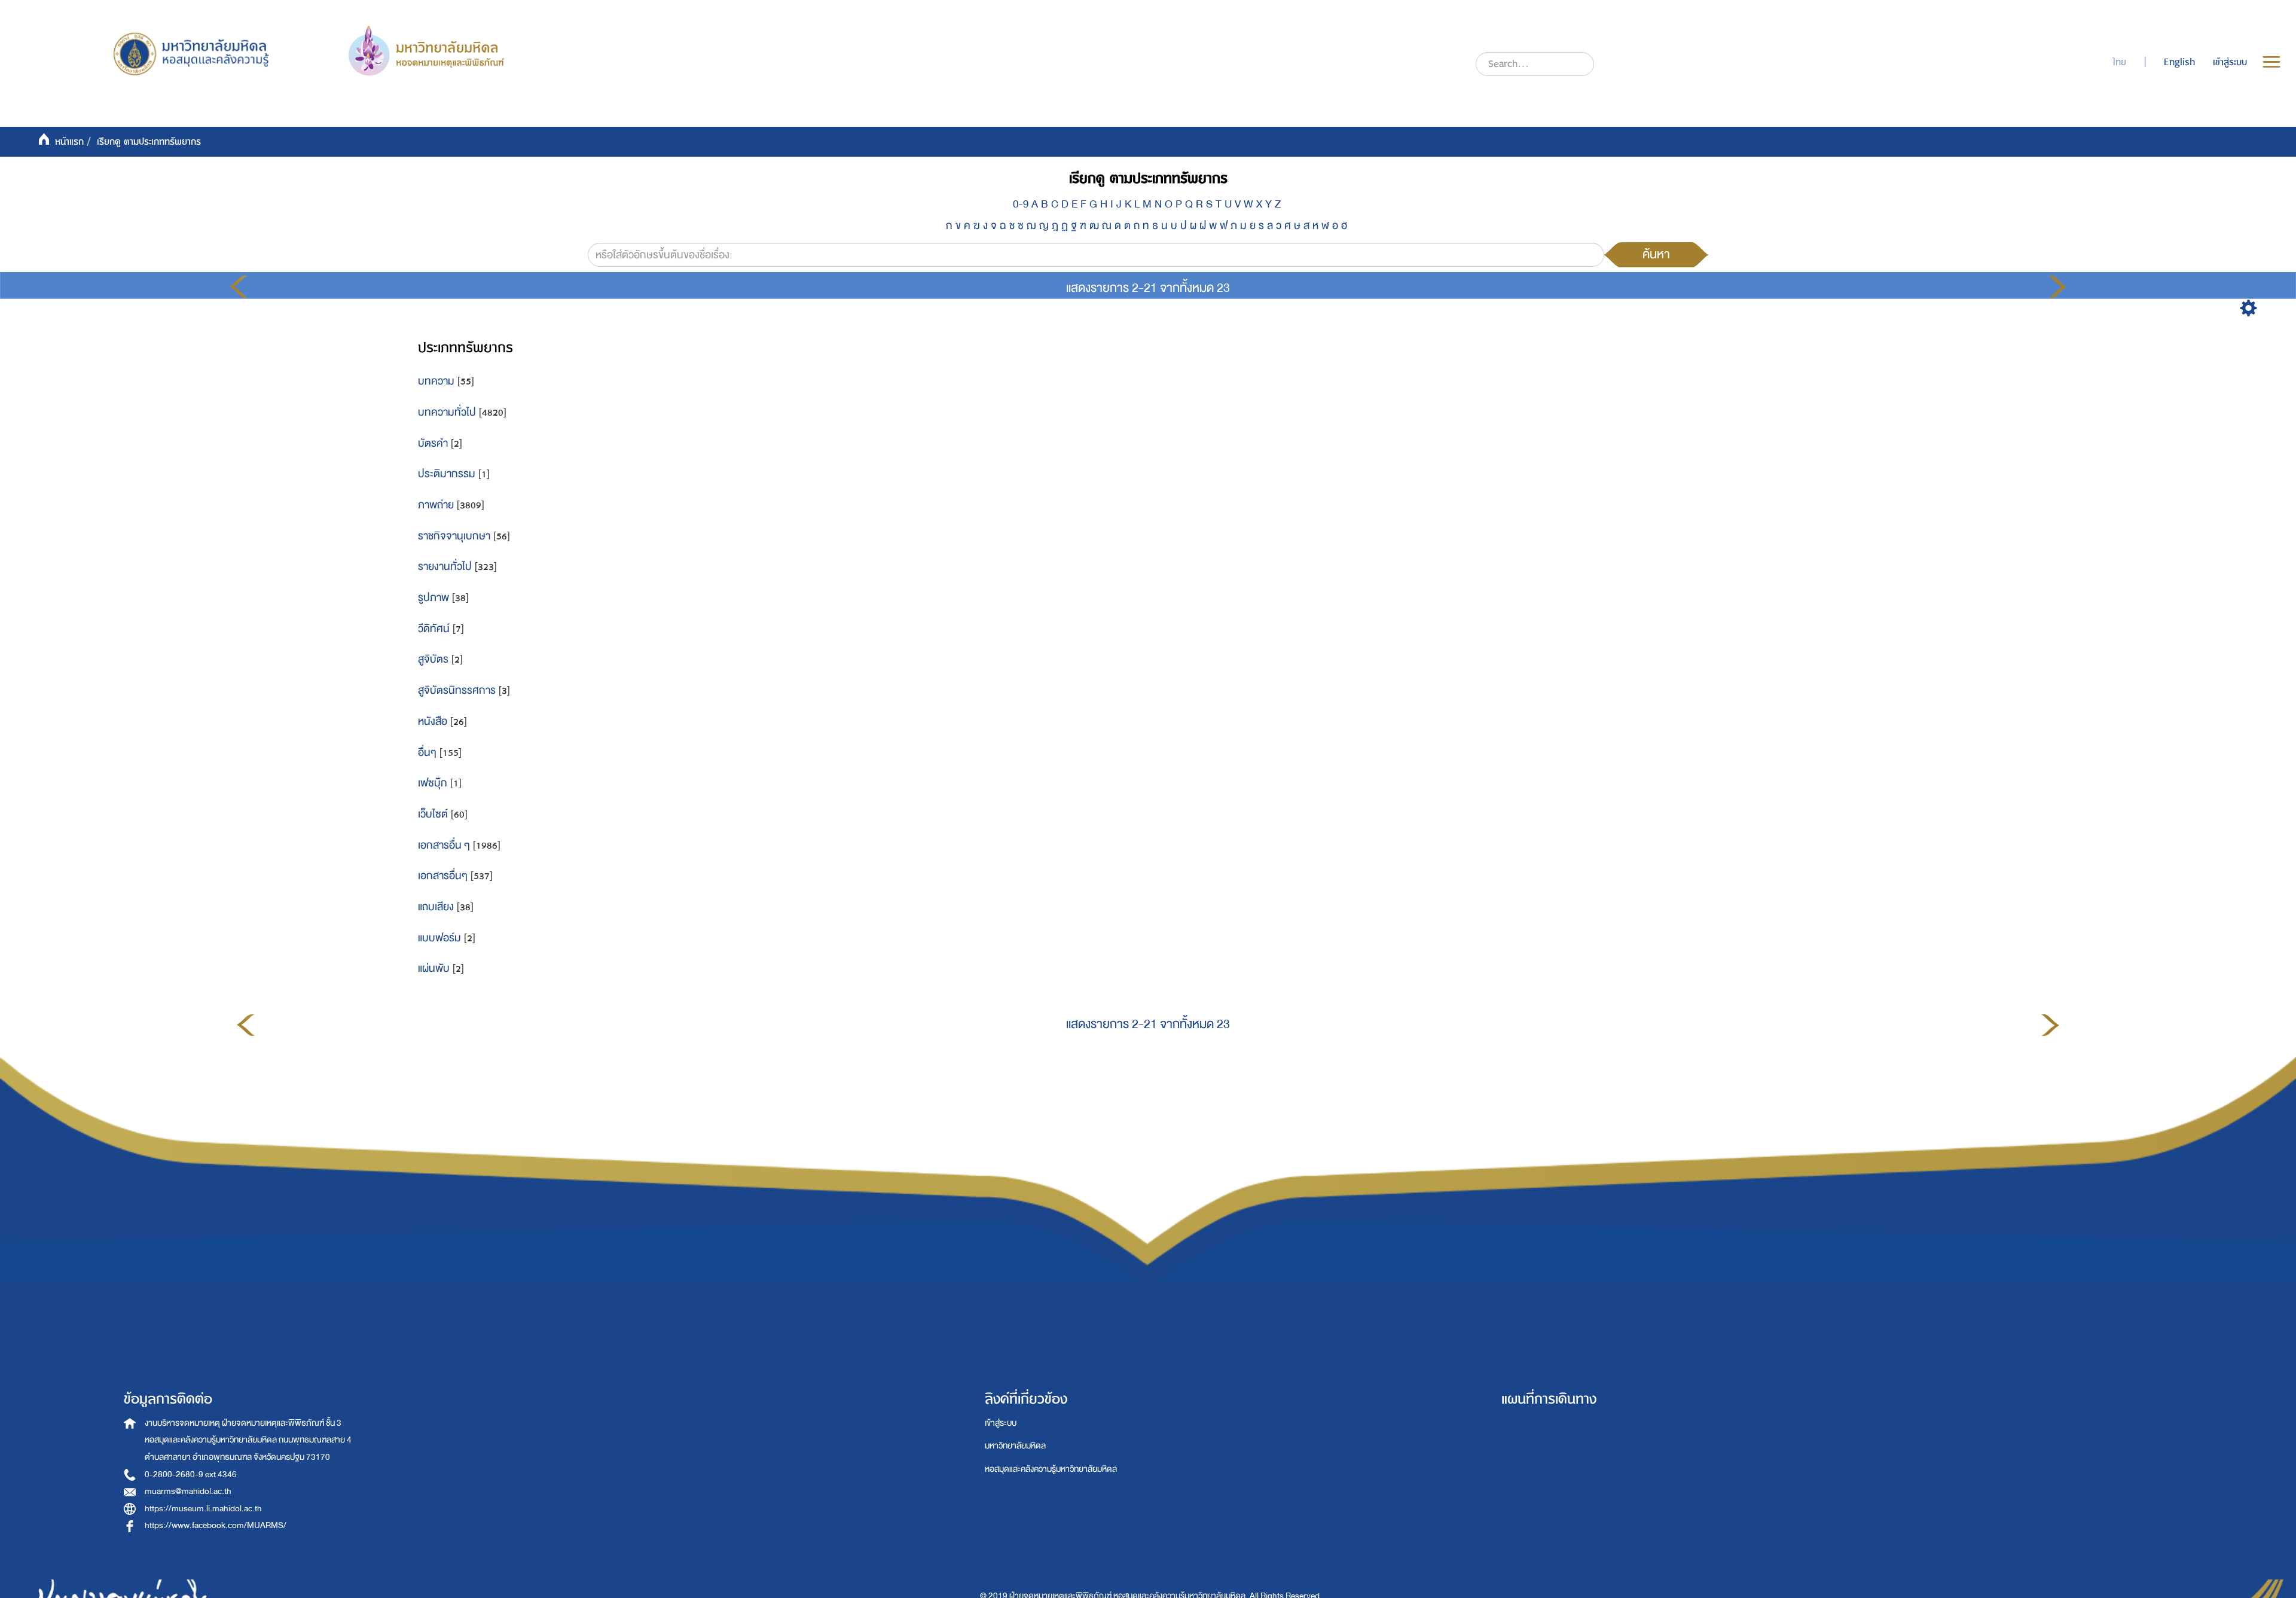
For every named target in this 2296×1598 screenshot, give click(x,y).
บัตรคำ (433, 443)
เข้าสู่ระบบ (1001, 1423)
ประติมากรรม (447, 474)
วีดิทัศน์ (434, 629)
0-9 (1021, 204)
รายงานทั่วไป (445, 567)
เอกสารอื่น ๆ (444, 845)
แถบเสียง (436, 907)
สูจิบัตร (433, 659)
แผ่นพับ (434, 969)
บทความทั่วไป (447, 412)
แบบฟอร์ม (439, 938)
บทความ (436, 381)
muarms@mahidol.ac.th (188, 1491)
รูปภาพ (433, 598)
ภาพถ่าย (436, 505)
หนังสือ (433, 722)
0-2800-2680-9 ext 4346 (191, 1475)
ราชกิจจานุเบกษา (454, 536)
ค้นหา (1656, 254)
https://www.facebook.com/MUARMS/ (216, 1525)
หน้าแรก (69, 142)
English (2179, 62)
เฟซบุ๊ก (433, 783)
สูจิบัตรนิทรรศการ (457, 690)
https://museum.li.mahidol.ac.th (203, 1509)
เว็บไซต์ (433, 814)
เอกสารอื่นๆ (443, 876)
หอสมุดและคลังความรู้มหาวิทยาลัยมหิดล (1051, 1469)
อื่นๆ (427, 753)
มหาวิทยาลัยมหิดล (1015, 1446)
